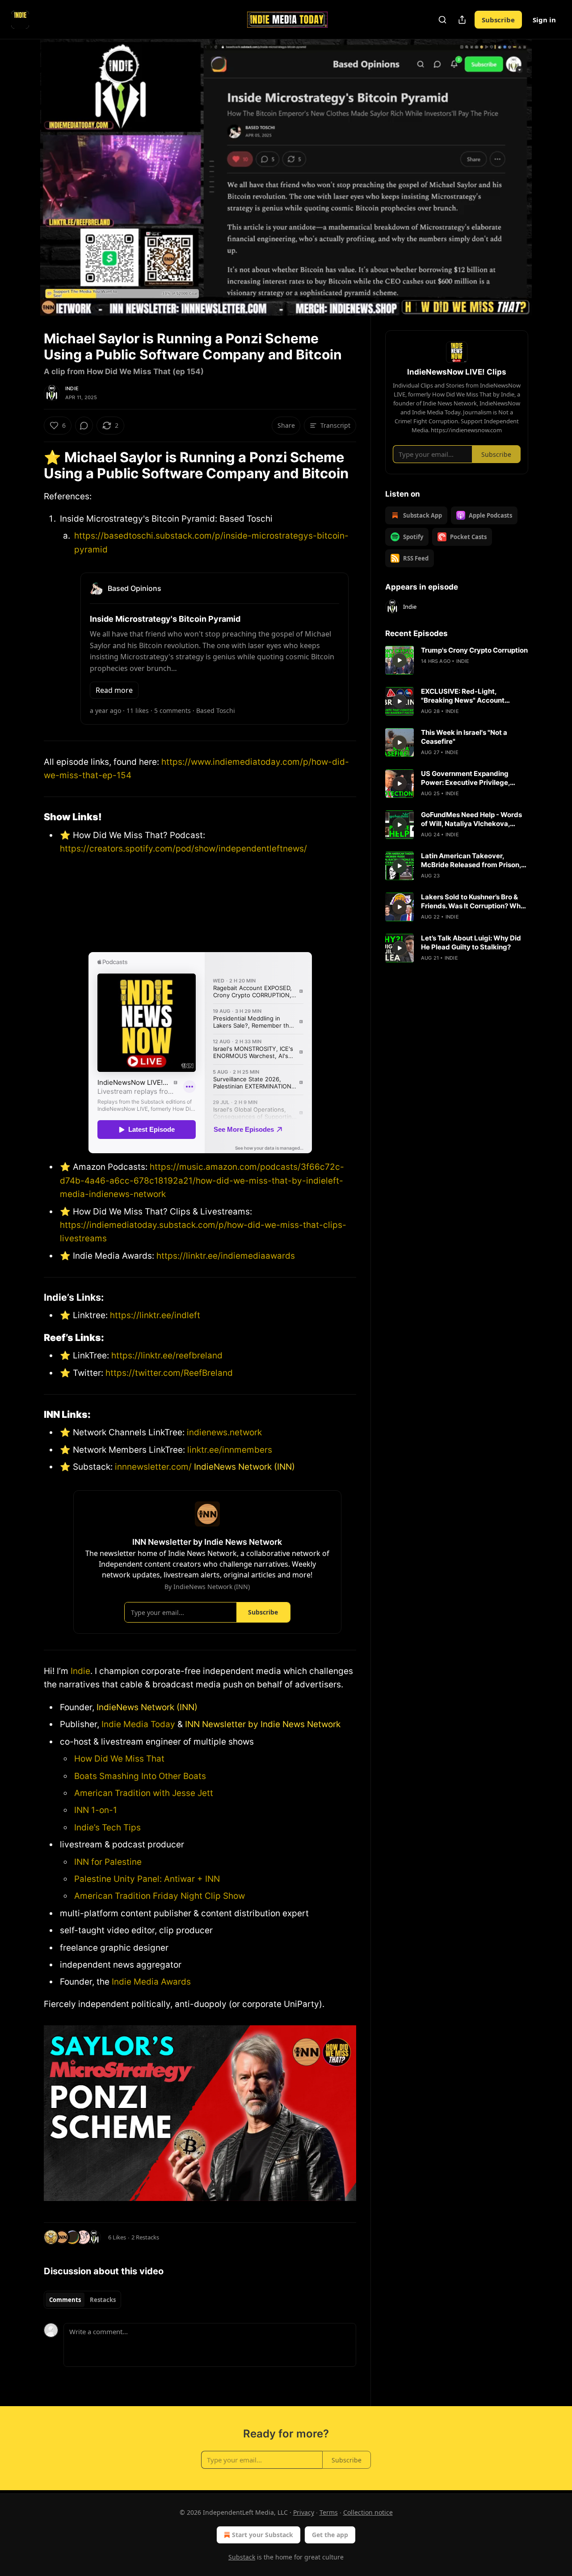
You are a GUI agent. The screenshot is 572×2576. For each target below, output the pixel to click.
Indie (72, 388)
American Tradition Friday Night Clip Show (160, 1896)
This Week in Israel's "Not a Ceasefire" (464, 737)
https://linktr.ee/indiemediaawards (226, 1256)
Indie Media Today (138, 1724)
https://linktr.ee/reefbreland (166, 1355)
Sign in (544, 20)
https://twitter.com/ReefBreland (168, 1373)
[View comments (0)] (551, 177)
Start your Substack (263, 2535)
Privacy (304, 2512)
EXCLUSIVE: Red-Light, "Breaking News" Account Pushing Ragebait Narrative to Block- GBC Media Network (470, 696)
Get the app (330, 2535)
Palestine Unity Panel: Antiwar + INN (147, 1879)
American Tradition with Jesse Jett (144, 1793)
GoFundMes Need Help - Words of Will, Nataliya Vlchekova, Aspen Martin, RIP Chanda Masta (474, 819)
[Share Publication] (462, 20)
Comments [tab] (65, 2300)
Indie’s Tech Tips (107, 1828)
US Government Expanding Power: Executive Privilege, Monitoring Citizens (465, 778)
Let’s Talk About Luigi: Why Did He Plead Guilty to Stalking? (471, 942)
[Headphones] (22, 187)
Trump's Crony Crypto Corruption (474, 650)
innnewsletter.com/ (153, 1467)
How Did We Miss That (119, 1759)
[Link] (31, 465)
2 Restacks (145, 2237)
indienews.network (224, 1432)
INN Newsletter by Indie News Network (263, 1724)
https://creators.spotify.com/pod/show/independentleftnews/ (183, 849)
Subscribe (498, 20)
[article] (457, 660)
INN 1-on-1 (96, 1810)
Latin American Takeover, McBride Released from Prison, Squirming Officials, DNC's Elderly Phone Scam (471, 860)
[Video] (22, 168)
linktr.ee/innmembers (229, 1450)
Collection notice (368, 2512)
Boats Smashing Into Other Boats (140, 1776)
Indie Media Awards (151, 1982)
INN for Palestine (108, 1862)
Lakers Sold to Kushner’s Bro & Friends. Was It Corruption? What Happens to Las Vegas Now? (474, 902)
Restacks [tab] (103, 2300)
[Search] (442, 20)
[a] (400, 660)
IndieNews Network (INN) (244, 1467)
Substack (242, 2557)
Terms (329, 2512)
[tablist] (82, 2300)
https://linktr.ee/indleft (155, 1315)
